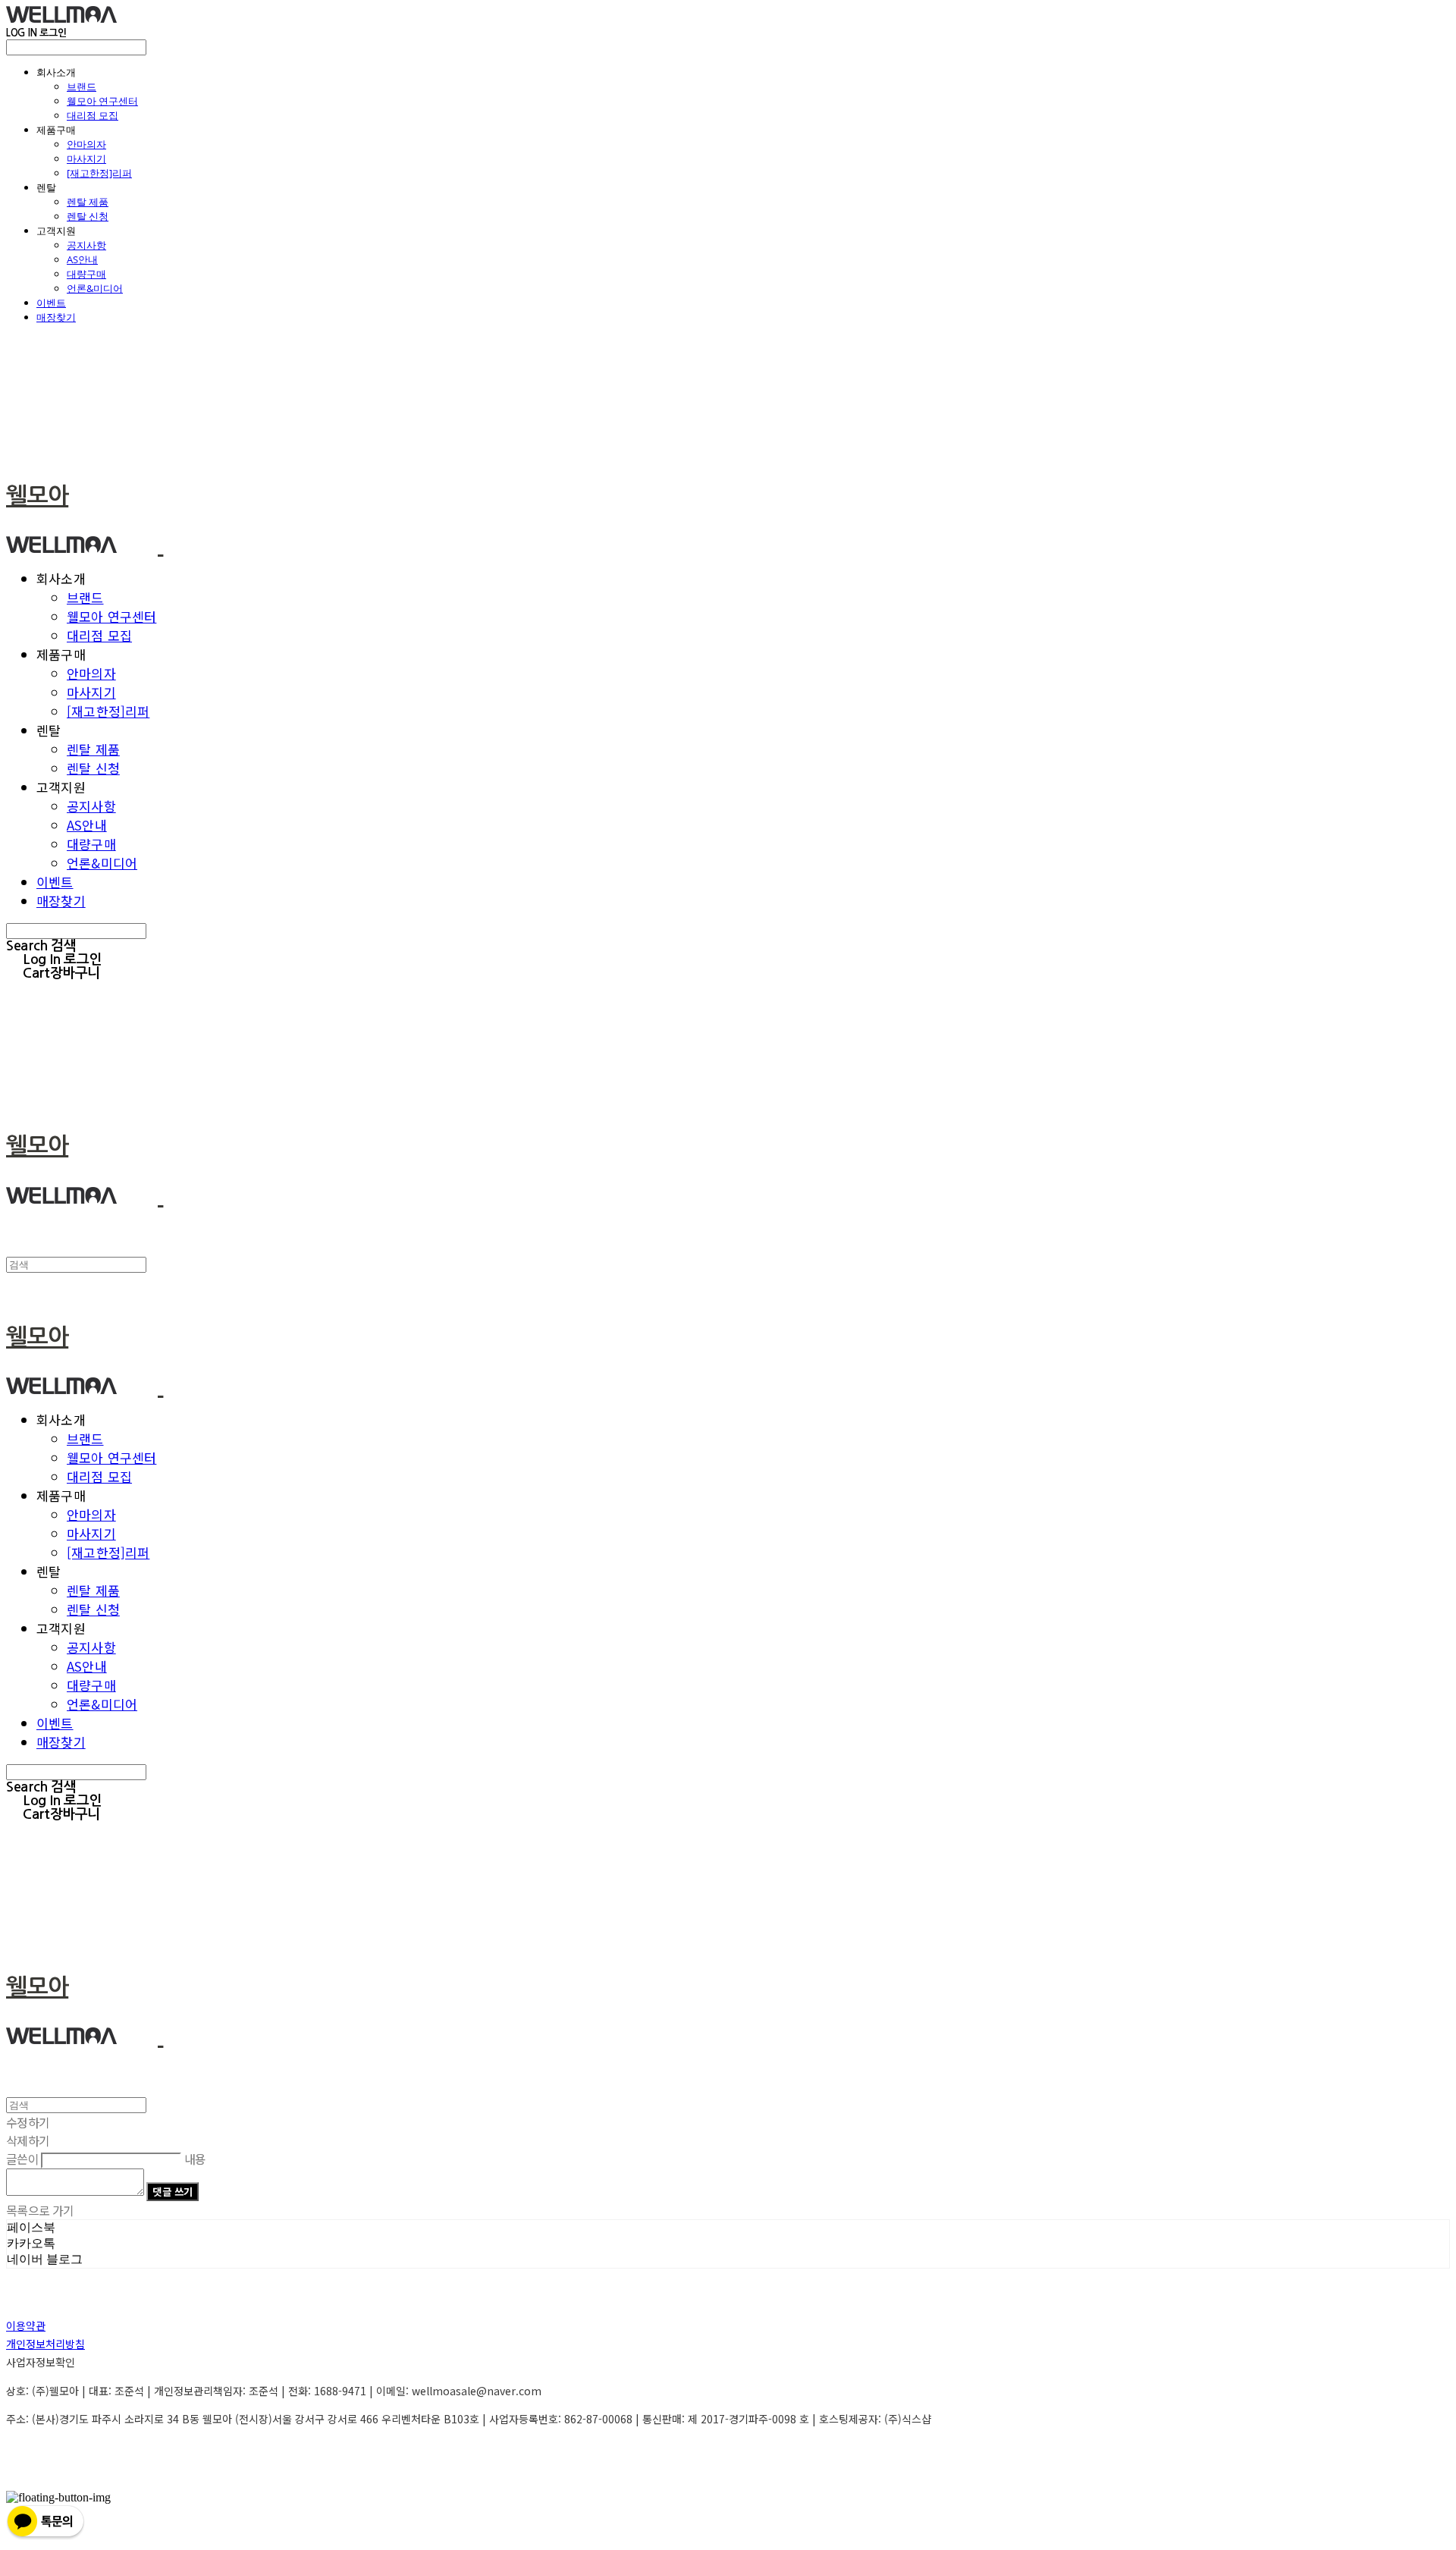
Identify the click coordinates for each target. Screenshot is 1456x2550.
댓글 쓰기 (173, 2192)
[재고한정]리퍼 (99, 173)
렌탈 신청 (88, 216)
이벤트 (51, 303)
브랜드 (82, 86)
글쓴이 (22, 2159)
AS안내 (82, 259)
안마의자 (86, 144)
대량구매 (86, 274)
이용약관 (26, 2325)
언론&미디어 (95, 288)
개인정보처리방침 (45, 2344)
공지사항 (86, 245)
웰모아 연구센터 (102, 101)
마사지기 (86, 159)
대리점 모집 (93, 115)
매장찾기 (56, 317)
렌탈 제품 (88, 202)
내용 (195, 2159)
